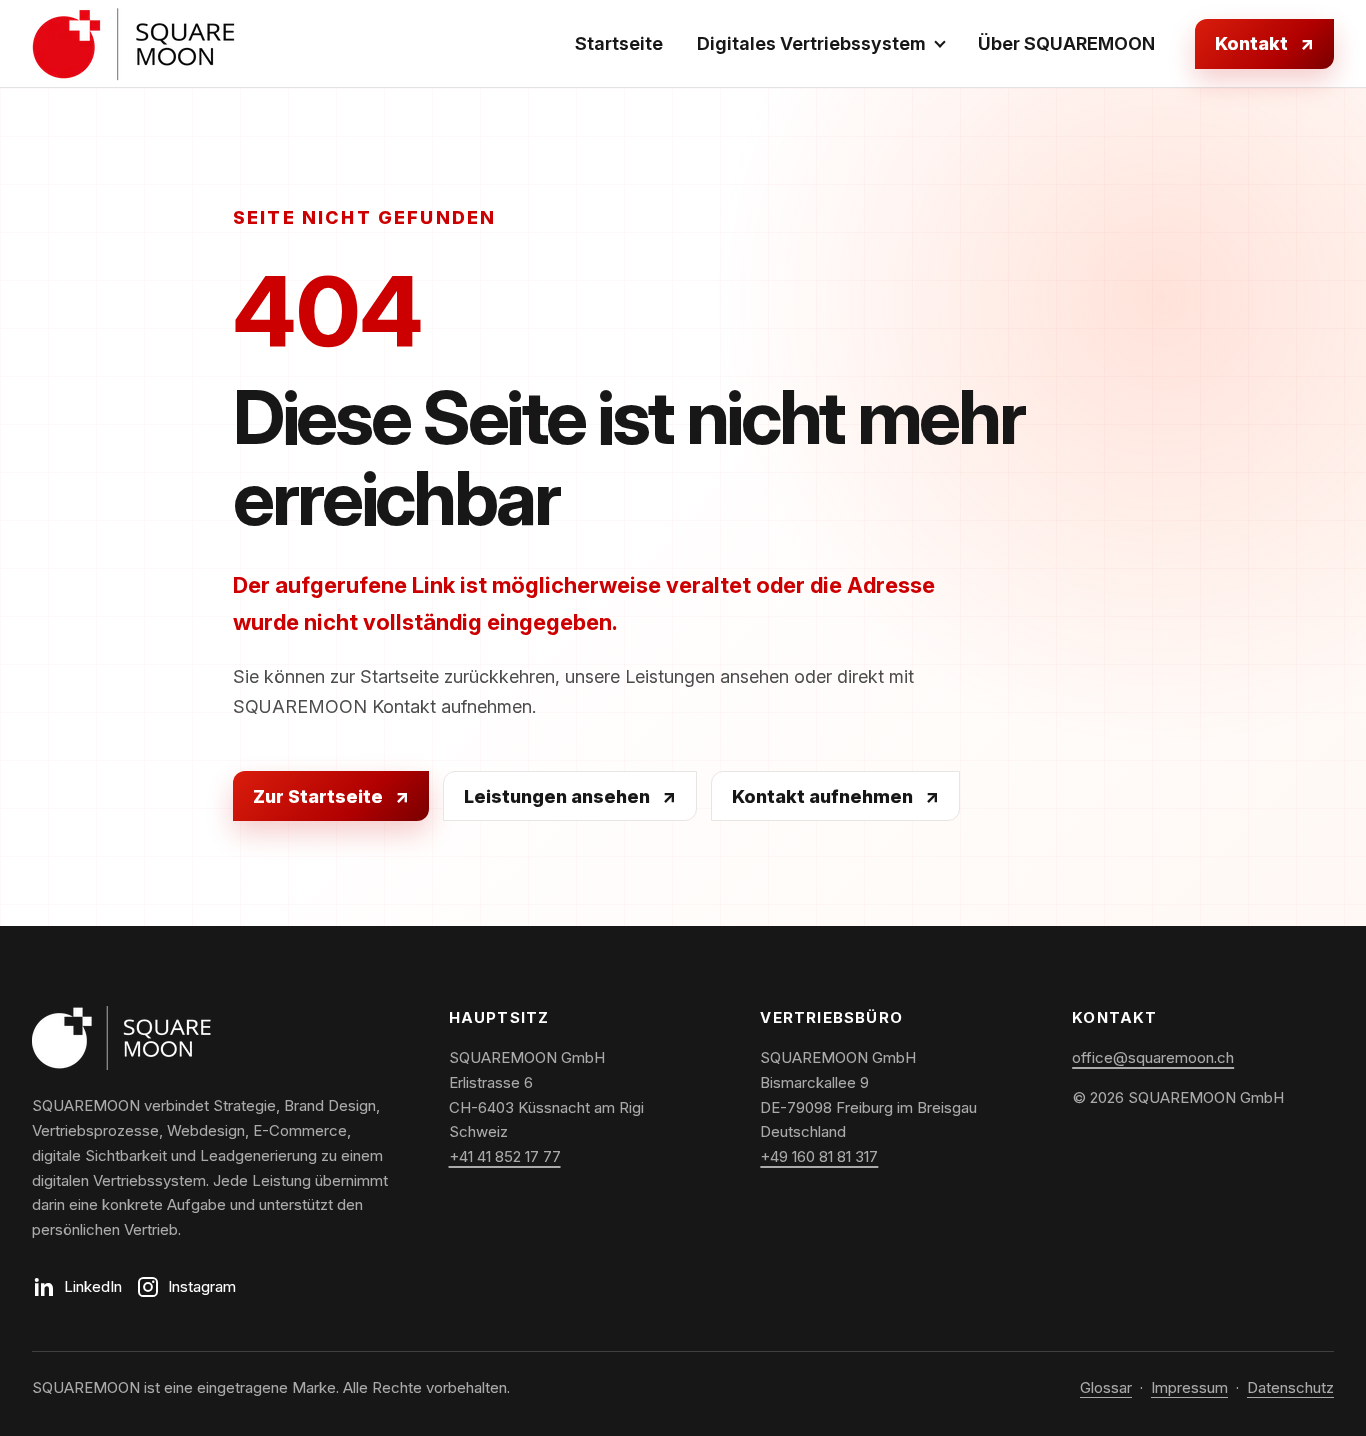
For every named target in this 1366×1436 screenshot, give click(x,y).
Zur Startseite (331, 796)
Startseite (619, 43)
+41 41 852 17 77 (505, 1156)
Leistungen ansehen (570, 796)
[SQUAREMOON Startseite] (134, 44)
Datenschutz (1290, 1387)
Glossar (1106, 1387)
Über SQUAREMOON (1066, 43)
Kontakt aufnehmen (835, 796)
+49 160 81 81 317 (819, 1156)
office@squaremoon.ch (1153, 1057)
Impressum (1189, 1387)
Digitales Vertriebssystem (811, 43)
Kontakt (1264, 43)
